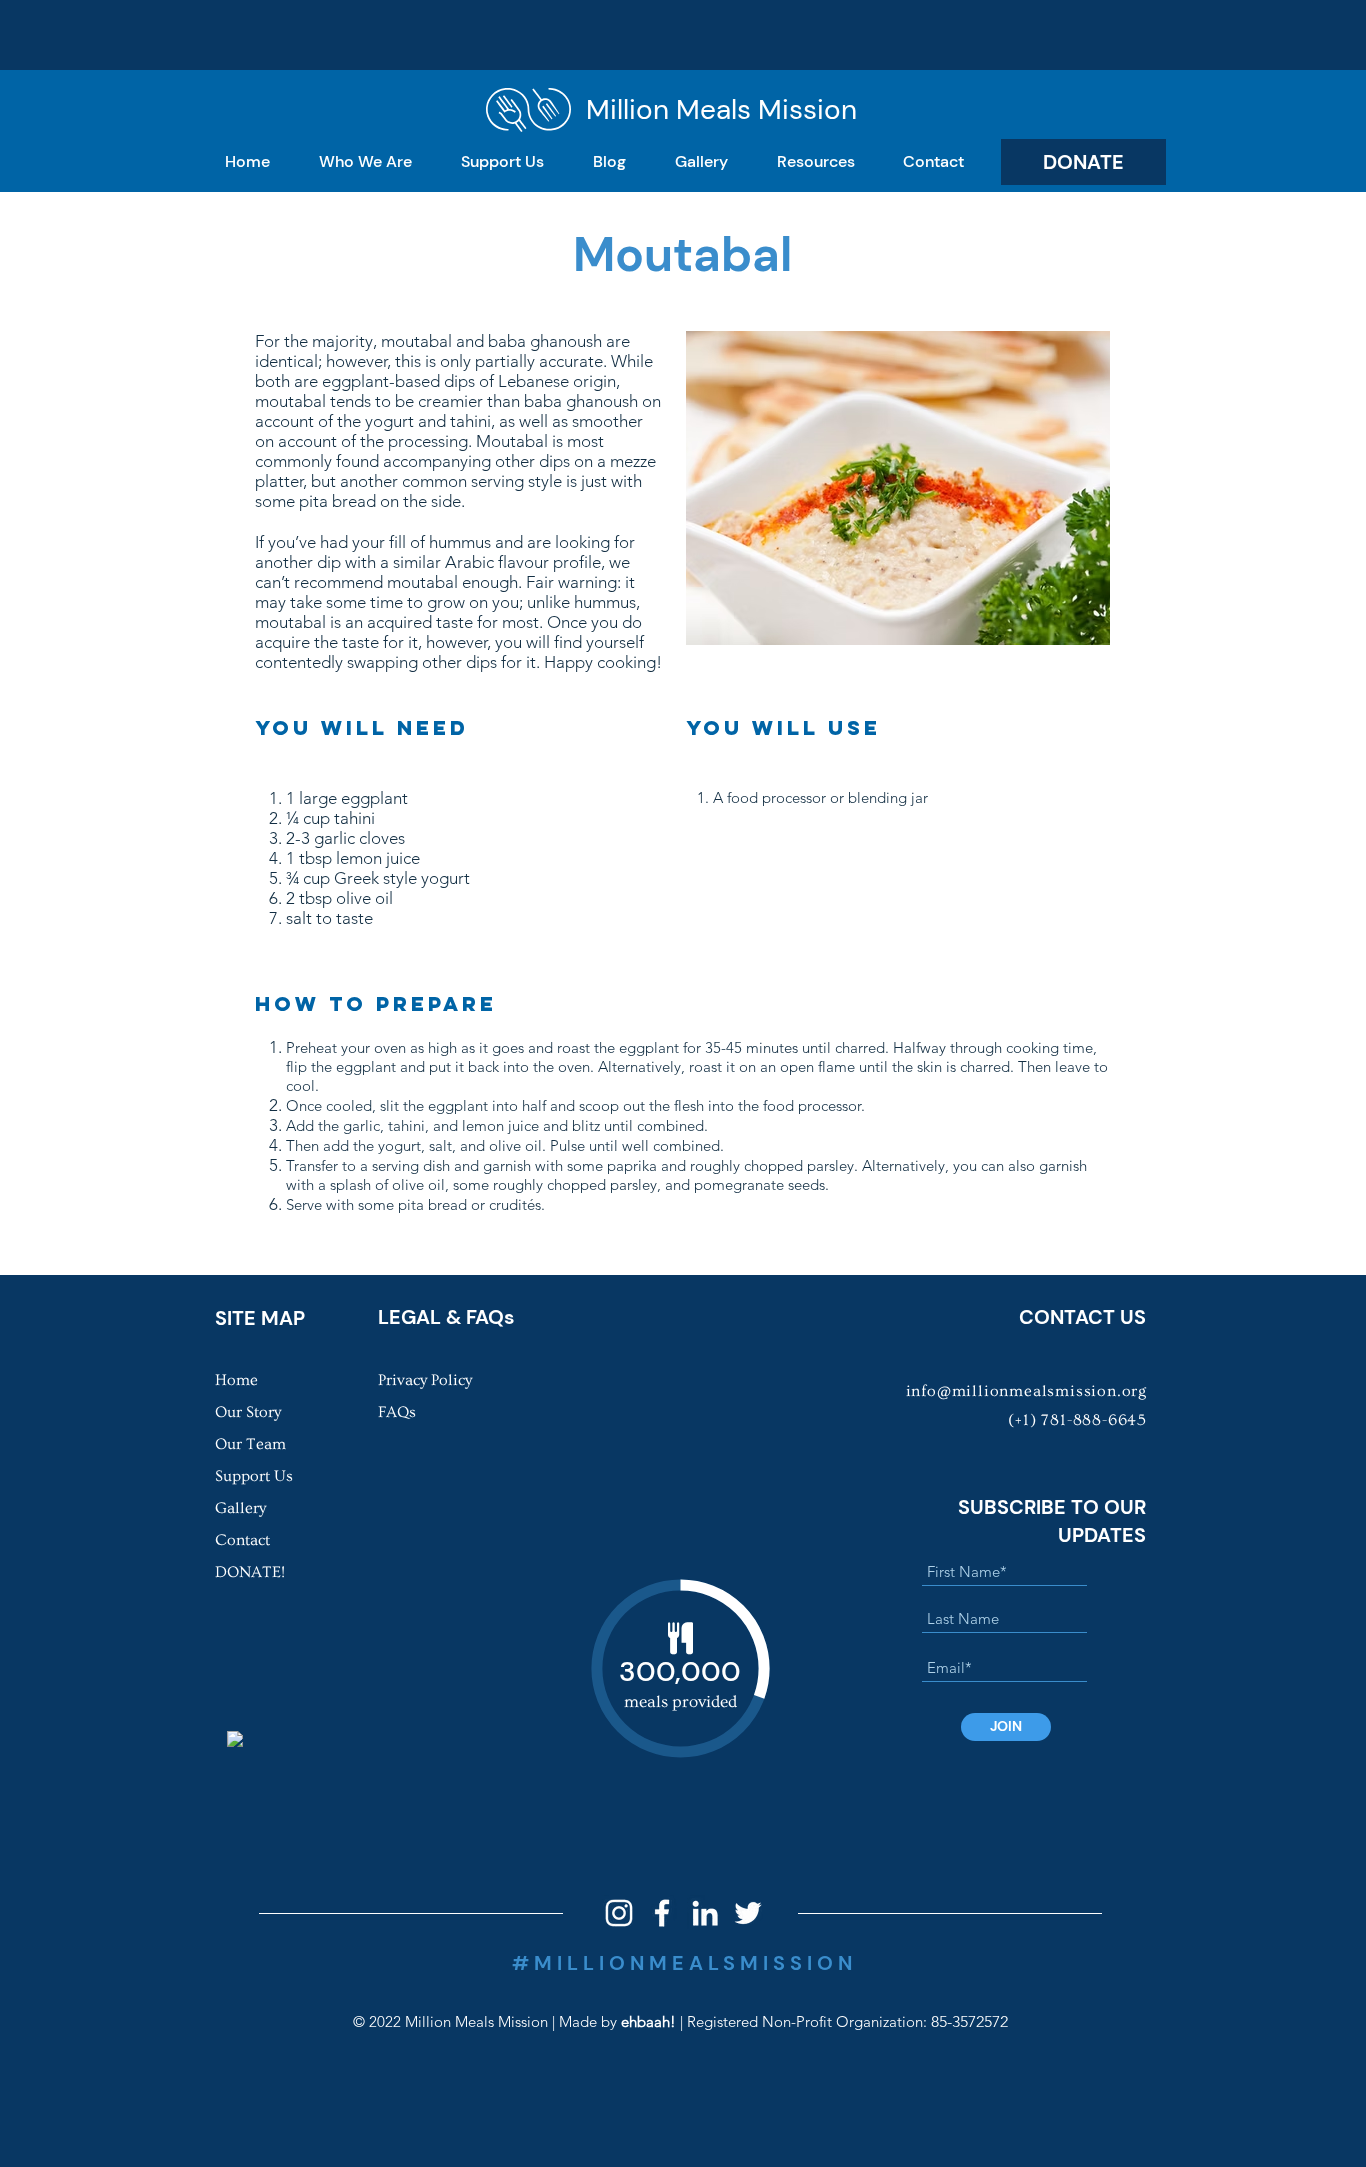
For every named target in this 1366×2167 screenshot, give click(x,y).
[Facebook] (662, 1913)
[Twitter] (748, 1913)
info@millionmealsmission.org (1026, 1391)
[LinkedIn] (705, 1913)
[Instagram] (619, 1913)
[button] (365, 162)
